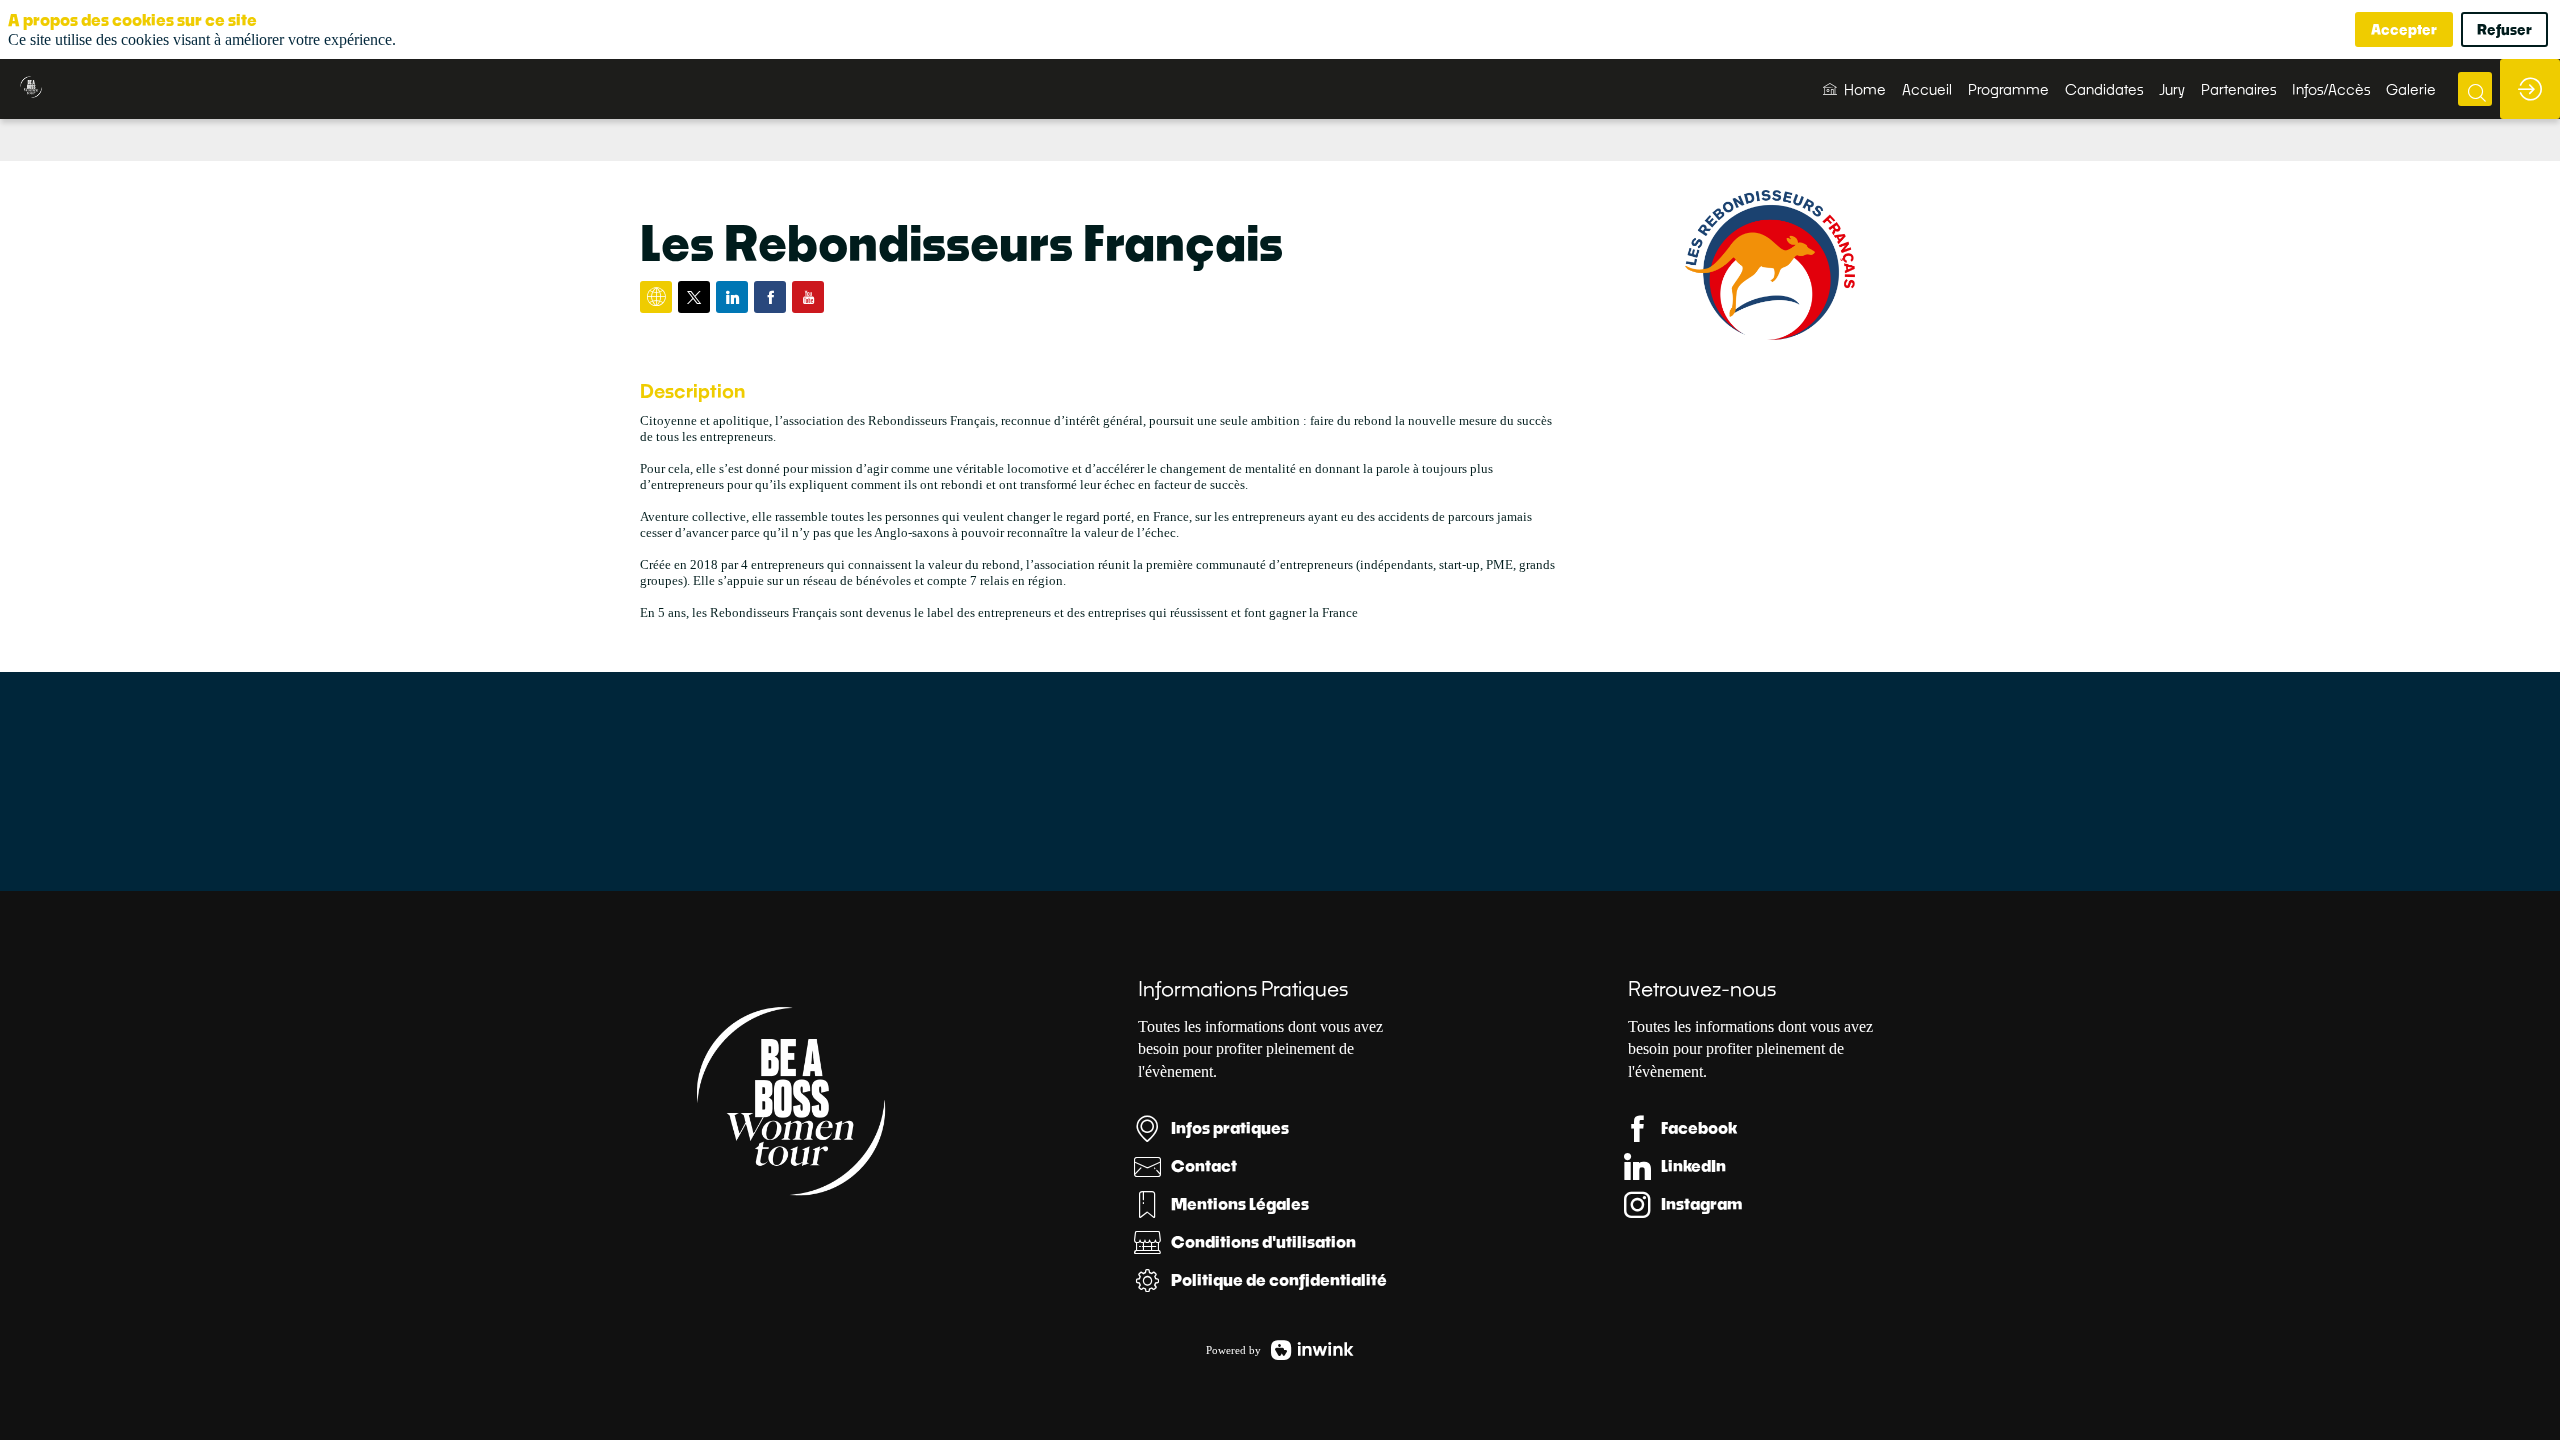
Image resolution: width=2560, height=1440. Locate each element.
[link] (1854, 89)
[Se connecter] (2530, 89)
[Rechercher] (2475, 89)
